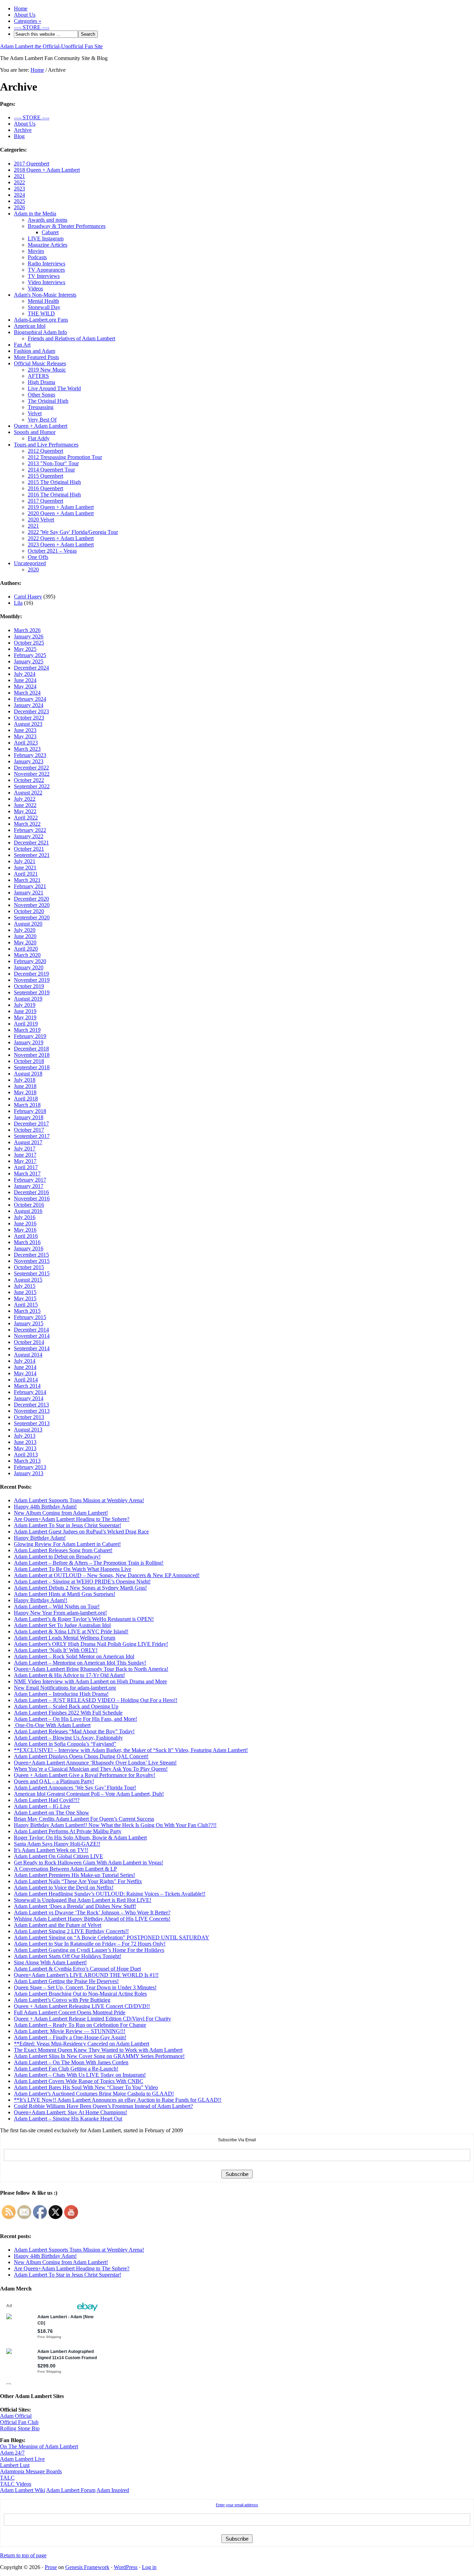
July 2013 (25, 1436)
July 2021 (25, 861)
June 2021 (25, 868)
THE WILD (41, 313)
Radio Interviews (46, 263)
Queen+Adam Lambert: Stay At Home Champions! (70, 2112)
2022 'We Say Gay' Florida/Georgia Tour (73, 532)
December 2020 (31, 899)
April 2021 (26, 874)
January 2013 (29, 1473)
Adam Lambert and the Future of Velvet (58, 1925)
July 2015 (25, 1286)
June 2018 (25, 1086)
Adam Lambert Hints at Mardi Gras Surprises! (65, 1594)
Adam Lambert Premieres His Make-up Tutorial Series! (74, 1875)
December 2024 (31, 668)
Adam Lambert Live (22, 2459)
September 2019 (32, 992)
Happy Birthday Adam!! (41, 1600)
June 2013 (25, 1442)
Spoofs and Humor (35, 432)
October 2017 (29, 1130)
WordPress (126, 2567)
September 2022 (32, 786)
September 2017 (32, 1136)
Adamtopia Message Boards (31, 2471)
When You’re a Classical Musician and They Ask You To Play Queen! (91, 1769)
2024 (19, 195)
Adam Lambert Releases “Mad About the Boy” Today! (74, 1731)
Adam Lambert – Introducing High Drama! (61, 1694)
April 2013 (26, 1455)
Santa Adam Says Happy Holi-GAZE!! (57, 1844)
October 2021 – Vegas (52, 551)
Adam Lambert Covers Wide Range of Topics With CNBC (79, 2081)
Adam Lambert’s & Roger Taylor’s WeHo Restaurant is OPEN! (84, 1619)
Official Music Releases (40, 363)
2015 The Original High (54, 482)
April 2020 (26, 949)
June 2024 (25, 680)
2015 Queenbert (45, 476)
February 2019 (30, 1036)
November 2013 (32, 1411)
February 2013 (30, 1467)
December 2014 (31, 1330)
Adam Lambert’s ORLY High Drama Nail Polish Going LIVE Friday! (91, 1644)
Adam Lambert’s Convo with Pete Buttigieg (62, 2000)
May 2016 (25, 1230)
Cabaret (50, 232)
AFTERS (38, 376)
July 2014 (25, 1361)
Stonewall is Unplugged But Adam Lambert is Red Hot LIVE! (83, 1900)
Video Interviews (46, 282)
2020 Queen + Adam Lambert (61, 513)
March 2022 (27, 824)
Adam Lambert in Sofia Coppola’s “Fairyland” (65, 1744)
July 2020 (25, 930)
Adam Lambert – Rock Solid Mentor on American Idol (74, 1656)
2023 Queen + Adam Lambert (61, 545)
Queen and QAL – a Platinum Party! (54, 1781)
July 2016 (25, 1217)
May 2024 (25, 686)
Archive (23, 130)
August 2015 (28, 1280)
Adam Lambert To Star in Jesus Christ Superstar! (67, 1525)
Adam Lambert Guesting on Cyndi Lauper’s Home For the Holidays (89, 1950)
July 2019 (25, 1005)
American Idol (30, 326)
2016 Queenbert (45, 488)
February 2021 (30, 886)
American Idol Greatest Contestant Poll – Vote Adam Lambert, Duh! (89, 1794)
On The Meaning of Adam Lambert (39, 2446)
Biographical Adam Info (40, 332)
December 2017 (31, 1124)
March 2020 (27, 955)
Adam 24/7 (12, 2453)
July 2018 (25, 1080)
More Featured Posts (36, 357)
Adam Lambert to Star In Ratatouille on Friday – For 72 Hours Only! (90, 1944)
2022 (19, 182)
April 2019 (26, 1024)
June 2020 (25, 936)
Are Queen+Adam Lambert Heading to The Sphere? (72, 1519)
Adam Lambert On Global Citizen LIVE (58, 1856)
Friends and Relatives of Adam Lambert (71, 338)
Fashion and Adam (35, 351)
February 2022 (30, 830)
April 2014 (26, 1380)
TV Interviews (44, 276)
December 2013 (31, 1405)
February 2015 (30, 1317)
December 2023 (31, 711)
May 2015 (25, 1298)
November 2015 (32, 1261)
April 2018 (26, 1099)
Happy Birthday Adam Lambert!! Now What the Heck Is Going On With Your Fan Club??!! (115, 1825)
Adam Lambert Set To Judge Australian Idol (62, 1625)
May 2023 (25, 736)
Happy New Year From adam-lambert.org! (60, 1613)
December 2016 (31, 1192)
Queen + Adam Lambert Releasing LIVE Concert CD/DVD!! (82, 2006)
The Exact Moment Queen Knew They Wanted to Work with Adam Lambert (98, 2050)
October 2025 (29, 643)
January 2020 (29, 967)
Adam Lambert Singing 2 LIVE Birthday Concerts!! (71, 1931)
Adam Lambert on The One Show (52, 1813)
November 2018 (32, 1055)
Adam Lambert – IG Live (42, 1806)
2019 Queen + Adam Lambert (61, 507)
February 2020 (30, 961)
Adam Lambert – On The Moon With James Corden (71, 2062)
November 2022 (32, 774)
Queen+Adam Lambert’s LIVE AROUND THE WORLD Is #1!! (86, 1975)
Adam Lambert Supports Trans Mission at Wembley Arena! (79, 1500)
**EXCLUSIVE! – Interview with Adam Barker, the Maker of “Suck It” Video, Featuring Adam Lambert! (131, 1750)
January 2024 (29, 705)
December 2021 (31, 843)
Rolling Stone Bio (20, 2428)
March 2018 (27, 1105)
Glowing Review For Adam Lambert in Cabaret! (67, 1544)
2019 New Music (47, 370)
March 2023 (27, 749)
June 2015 (25, 1292)
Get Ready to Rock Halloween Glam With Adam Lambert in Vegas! (88, 1863)
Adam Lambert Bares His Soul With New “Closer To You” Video (86, 2087)
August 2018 (28, 1074)
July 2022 (25, 799)
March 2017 (27, 1174)
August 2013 (28, 1430)
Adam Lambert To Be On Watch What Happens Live (73, 1569)
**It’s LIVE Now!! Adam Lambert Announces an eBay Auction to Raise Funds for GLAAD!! (118, 2100)
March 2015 (27, 1311)
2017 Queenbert (32, 164)
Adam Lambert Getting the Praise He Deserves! (66, 1981)
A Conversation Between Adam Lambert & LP (65, 1869)
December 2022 (31, 768)
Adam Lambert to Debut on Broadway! (57, 1557)
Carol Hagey (28, 597)
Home (21, 8)
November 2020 (32, 905)
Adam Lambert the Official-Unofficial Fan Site (51, 46)
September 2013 (32, 1423)
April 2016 (26, 1236)
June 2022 (25, 805)
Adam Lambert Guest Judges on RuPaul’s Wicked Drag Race (81, 1532)
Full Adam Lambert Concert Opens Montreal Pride (70, 2012)
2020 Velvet (41, 520)
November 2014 (32, 1336)
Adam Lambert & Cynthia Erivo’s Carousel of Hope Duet (77, 1969)
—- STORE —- (32, 27)
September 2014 (32, 1348)
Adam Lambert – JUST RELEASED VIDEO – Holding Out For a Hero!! (96, 1700)
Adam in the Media (35, 214)
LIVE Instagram (46, 239)
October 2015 (29, 1267)
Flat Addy (39, 438)
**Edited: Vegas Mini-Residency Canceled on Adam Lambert (82, 2044)
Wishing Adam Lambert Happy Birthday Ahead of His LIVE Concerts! (92, 1919)
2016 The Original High (54, 495)
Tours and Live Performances (46, 445)
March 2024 (27, 693)
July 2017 (25, 1149)
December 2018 (31, 1049)
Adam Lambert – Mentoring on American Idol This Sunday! (80, 1663)
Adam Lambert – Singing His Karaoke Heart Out (68, 2119)
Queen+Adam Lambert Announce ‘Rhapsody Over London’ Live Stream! (95, 1763)
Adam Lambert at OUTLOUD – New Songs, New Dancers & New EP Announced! (107, 1575)
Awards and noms (48, 220)
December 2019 (31, 974)
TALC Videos (16, 2484)
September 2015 (32, 1273)
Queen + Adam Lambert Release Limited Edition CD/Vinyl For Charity (92, 2019)
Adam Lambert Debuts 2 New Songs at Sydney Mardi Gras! (80, 1588)
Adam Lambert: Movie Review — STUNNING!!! (70, 2031)
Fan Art (22, 345)
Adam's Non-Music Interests (45, 295)
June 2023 (25, 730)
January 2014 (29, 1398)
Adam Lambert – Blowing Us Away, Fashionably (68, 1738)
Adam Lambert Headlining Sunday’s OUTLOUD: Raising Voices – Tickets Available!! (110, 1894)
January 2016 (29, 1248)
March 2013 (27, 1461)
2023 (19, 189)
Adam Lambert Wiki (23, 2490)
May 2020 (25, 942)
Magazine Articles (48, 245)
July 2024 (25, 674)
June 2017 (25, 1155)
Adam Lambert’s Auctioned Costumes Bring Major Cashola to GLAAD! (94, 2094)
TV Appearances (46, 270)
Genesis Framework (87, 2567)
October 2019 (29, 986)
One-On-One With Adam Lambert (52, 1725)
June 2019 (25, 1011)
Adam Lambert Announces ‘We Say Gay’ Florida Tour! (75, 1788)
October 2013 (29, 1417)
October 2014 (29, 1342)
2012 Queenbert (45, 451)
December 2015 (31, 1255)
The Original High (48, 401)
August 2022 (28, 793)
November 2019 (32, 980)
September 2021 (32, 855)
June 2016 (25, 1223)
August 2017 (28, 1142)
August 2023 (28, 724)
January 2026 (29, 636)
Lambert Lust (15, 2465)
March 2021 (27, 880)
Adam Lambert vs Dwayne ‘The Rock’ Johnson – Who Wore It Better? (92, 1912)
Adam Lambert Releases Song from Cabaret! (63, 1550)
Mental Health (43, 301)
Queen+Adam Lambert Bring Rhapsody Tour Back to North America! (91, 1669)
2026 (19, 207)
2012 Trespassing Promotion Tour (65, 457)
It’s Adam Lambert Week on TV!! (51, 1850)
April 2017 (26, 1167)
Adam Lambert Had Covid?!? (47, 1800)
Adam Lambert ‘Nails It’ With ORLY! (56, 1650)
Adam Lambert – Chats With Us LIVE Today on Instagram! (80, 2075)
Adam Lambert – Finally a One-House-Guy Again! (70, 2037)
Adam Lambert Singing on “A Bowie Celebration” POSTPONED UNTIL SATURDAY (112, 1937)
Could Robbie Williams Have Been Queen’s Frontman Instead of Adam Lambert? (103, 2106)
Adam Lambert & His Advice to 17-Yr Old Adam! (69, 1675)
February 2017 (30, 1180)
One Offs (38, 557)
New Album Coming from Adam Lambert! (61, 1513)
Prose (51, 2567)
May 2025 (25, 649)
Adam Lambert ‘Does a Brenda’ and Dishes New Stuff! (75, 1906)
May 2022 (25, 811)
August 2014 (28, 1355)
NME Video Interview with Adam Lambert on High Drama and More (90, 1681)
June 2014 (25, 1367)
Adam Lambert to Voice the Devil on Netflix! (64, 1888)
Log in (149, 2567)
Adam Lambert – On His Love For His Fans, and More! (75, 1719)
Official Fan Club (19, 2422)
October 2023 (29, 718)
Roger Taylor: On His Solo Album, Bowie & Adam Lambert (80, 1838)
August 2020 (28, 924)
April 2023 (26, 743)
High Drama (41, 382)
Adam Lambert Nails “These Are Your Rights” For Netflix (78, 1881)
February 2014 (30, 1392)
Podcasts (37, 257)
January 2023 (29, 761)
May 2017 (25, 1161)
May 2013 (25, 1448)
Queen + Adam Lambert (41, 426)
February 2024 (30, 699)
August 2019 (28, 999)
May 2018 (25, 1092)
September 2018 (32, 1067)
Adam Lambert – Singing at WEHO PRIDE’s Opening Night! (82, 1582)
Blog (19, 136)
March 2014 (27, 1386)
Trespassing (41, 407)
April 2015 (26, 1305)
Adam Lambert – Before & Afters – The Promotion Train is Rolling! (89, 1563)
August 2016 (28, 1211)
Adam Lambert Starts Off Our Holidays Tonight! (67, 1956)
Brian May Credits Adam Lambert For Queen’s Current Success (84, 1819)
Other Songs (41, 395)
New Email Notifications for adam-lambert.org (65, 1688)
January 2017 (29, 1186)
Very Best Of (42, 420)
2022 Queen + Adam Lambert (61, 538)
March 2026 (27, 630)
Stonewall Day (44, 307)
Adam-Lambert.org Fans (41, 320)
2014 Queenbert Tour (51, 470)
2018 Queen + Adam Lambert (47, 170)
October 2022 (29, 780)
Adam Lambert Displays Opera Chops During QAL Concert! (81, 1756)
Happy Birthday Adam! (40, 1538)
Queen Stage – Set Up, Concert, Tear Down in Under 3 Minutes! (85, 1987)
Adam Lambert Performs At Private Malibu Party (68, 1831)
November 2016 (32, 1198)
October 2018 (29, 1061)
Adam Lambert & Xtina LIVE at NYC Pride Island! (71, 1631)
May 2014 (25, 1373)
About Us (25, 15)
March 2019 (27, 1030)
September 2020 (32, 917)
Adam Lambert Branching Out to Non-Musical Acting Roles (80, 1994)
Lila (18, 603)
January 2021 (29, 892)
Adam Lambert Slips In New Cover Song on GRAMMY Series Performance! (99, 2056)
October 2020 (29, 911)
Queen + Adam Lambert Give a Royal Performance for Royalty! (84, 1775)
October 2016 (29, 1205)
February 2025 (30, 655)
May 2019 (25, 1017)
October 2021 (29, 849)
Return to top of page (23, 2555)
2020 (33, 569)
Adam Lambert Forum (71, 2490)
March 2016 (27, 1242)
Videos (35, 288)
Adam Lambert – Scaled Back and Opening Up (66, 1706)
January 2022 (29, 836)
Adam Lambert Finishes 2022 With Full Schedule (68, 1713)
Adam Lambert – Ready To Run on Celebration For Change (80, 2025)
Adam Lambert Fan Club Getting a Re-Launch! (66, 2069)
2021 (19, 176)
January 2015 (29, 1323)
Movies (36, 251)
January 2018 (29, 1117)
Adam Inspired (113, 2490)
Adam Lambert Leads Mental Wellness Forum (65, 1638)
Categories (28, 21)
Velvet (35, 413)
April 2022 (26, 818)
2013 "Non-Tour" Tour (53, 463)
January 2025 (29, 661)
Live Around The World (54, 388)
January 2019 (29, 1042)
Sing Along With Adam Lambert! (50, 1962)
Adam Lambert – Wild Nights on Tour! (57, 1606)
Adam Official (16, 2416)
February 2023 (30, 755)
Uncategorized (30, 563)
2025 (19, 201)
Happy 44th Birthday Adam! (45, 1507)
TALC (7, 2478)
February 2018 (30, 1111)
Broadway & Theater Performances (67, 226)
